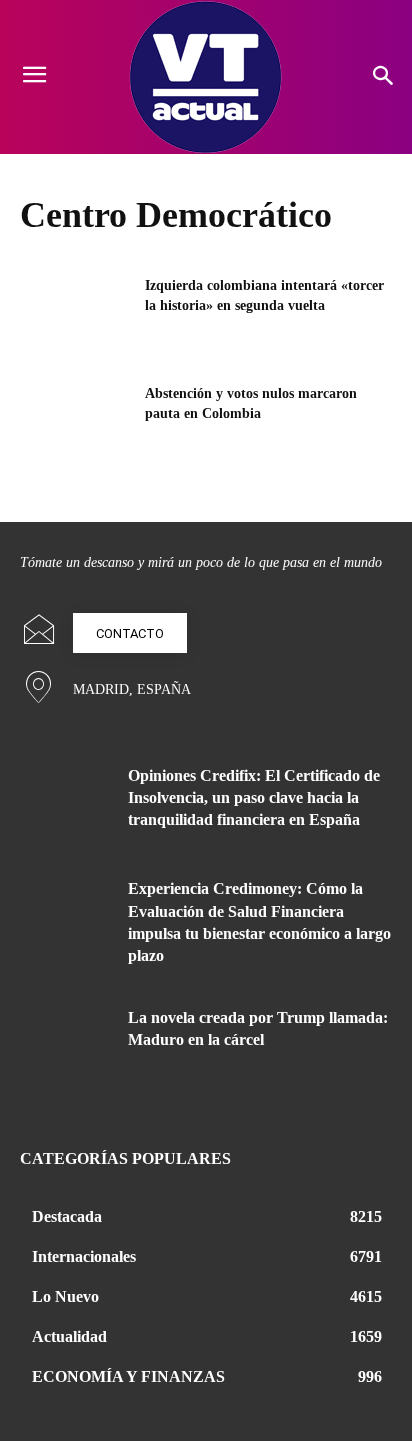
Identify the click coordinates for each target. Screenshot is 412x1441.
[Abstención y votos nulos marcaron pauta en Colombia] (76, 423)
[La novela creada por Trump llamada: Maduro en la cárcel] (66, 1046)
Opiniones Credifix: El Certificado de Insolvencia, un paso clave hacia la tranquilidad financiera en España (254, 798)
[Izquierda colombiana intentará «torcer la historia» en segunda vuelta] (76, 315)
